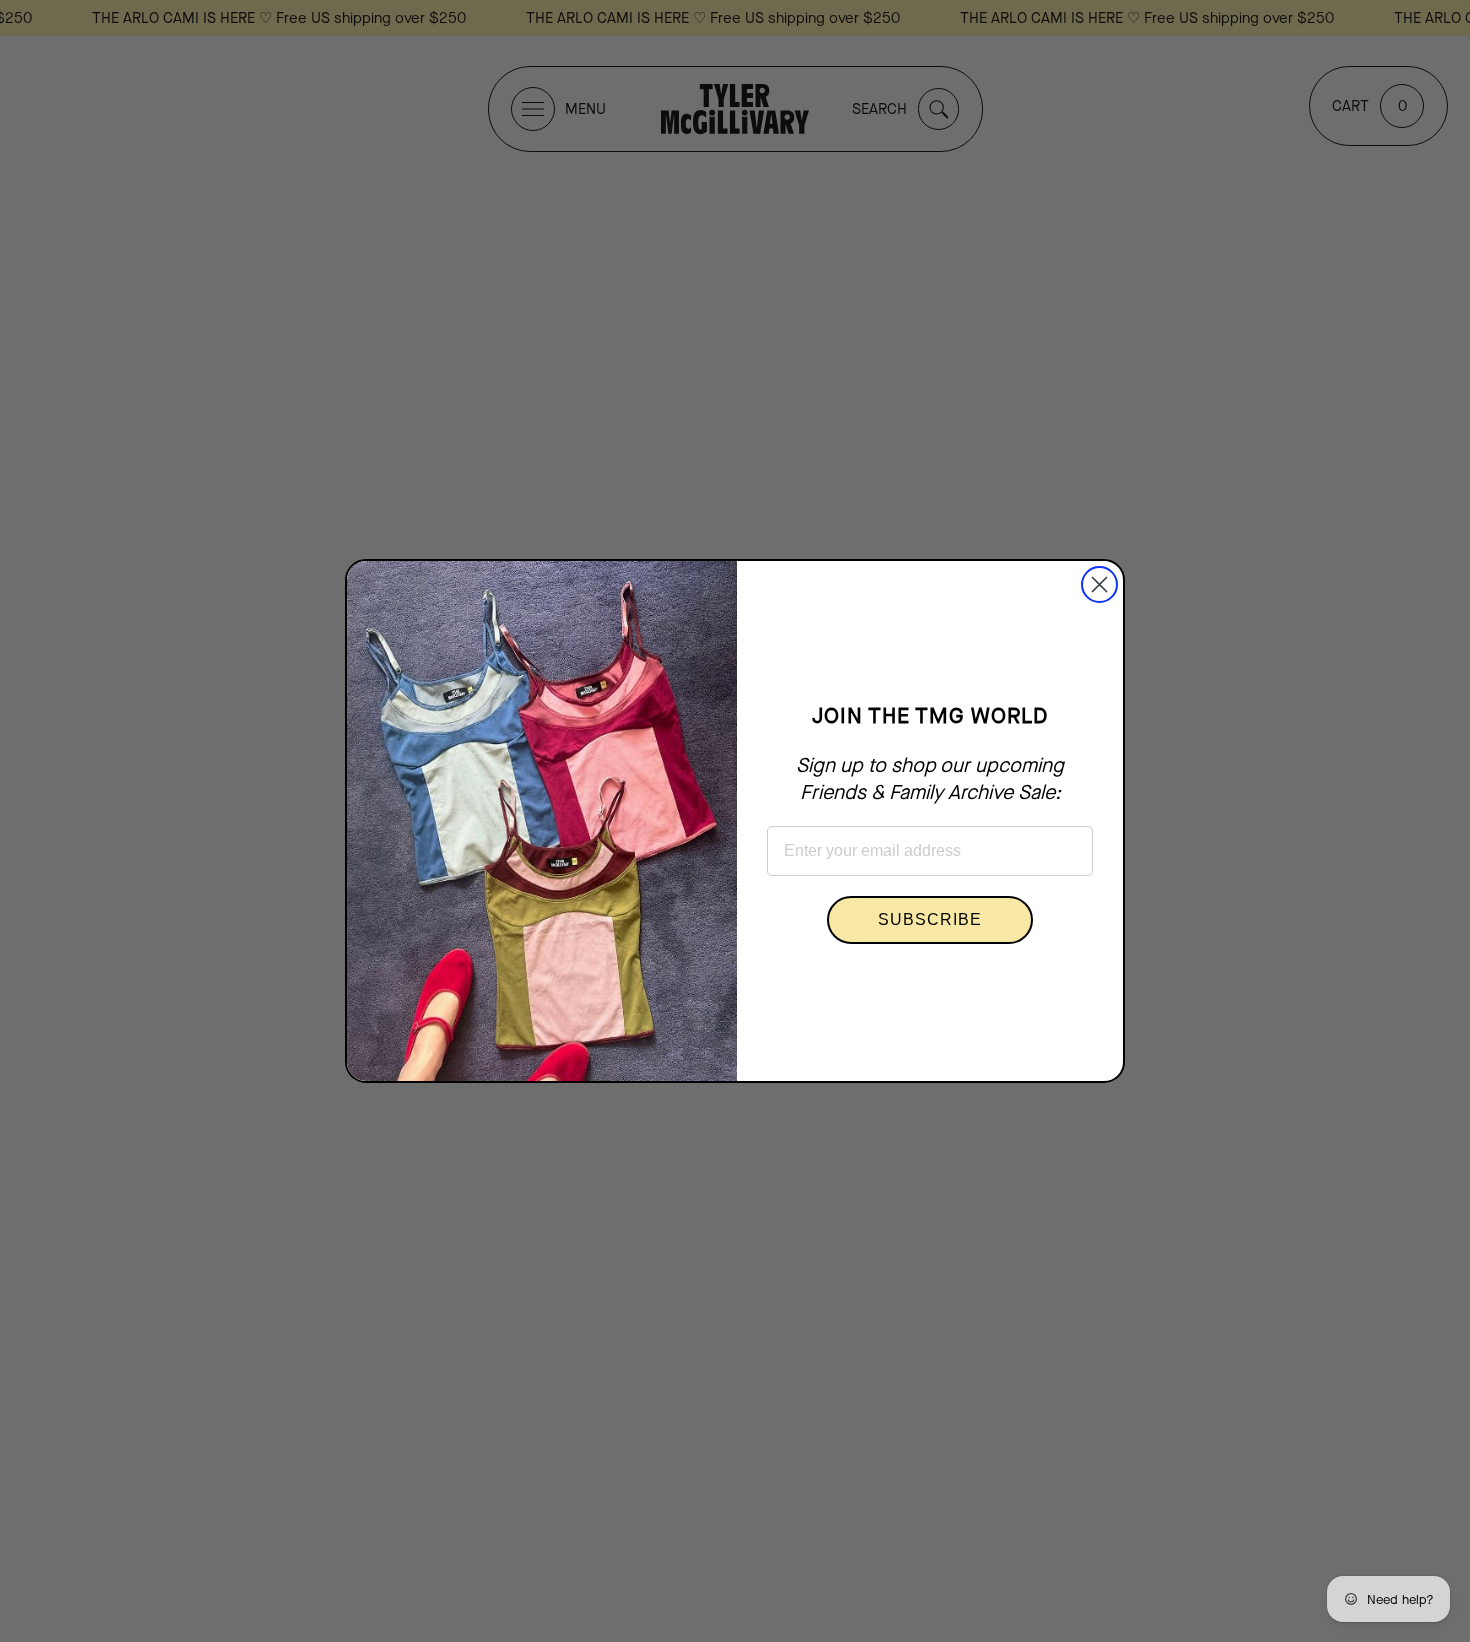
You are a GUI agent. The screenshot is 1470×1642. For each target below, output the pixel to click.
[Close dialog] (1099, 584)
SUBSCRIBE (930, 919)
